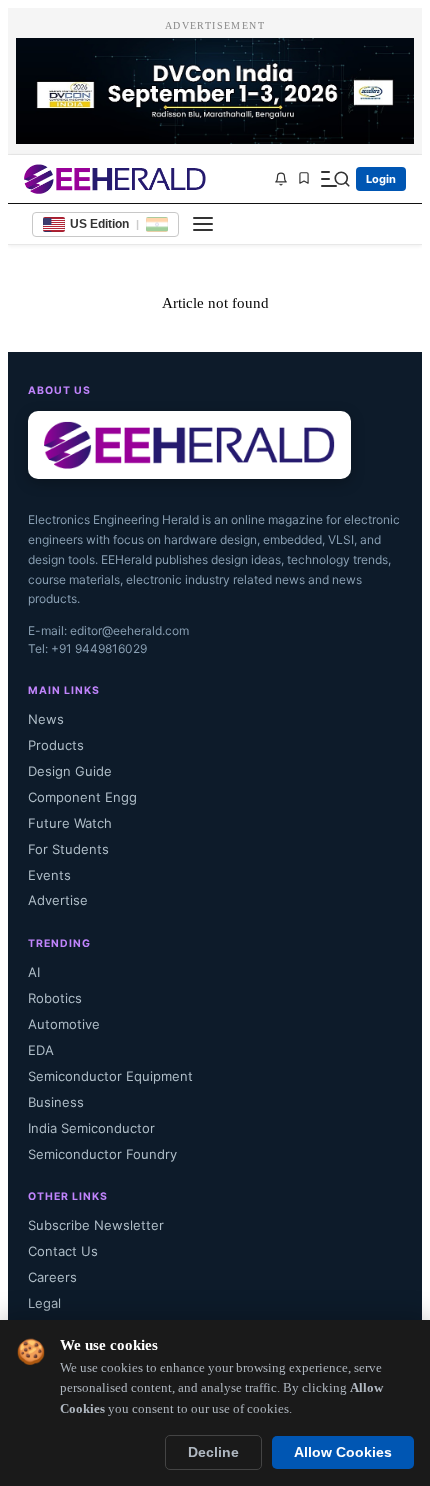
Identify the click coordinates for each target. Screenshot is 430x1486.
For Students (68, 849)
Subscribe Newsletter (96, 1225)
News (46, 719)
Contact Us (63, 1251)
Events (49, 875)
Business (56, 1102)
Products (56, 745)
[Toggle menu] (203, 224)
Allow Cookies (343, 1452)
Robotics (55, 998)
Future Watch (70, 823)
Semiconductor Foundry (102, 1154)
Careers (52, 1277)
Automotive (64, 1024)
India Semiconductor (91, 1128)
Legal (44, 1303)
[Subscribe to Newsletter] (281, 179)
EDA (41, 1050)
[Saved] (304, 179)
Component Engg (82, 797)
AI (34, 972)
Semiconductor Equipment (110, 1076)
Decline (213, 1452)
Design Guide (70, 771)
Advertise (58, 900)
